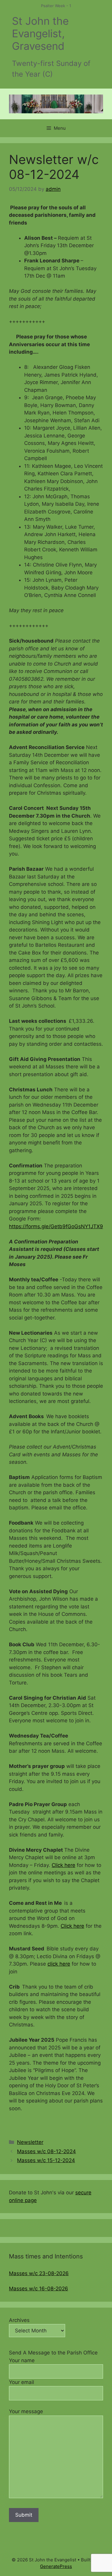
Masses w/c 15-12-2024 (46, 2160)
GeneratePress (56, 2566)
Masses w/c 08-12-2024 (46, 2151)
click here (59, 1964)
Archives (19, 2320)
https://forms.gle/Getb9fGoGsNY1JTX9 (56, 1226)
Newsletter (30, 2142)
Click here (63, 1865)
